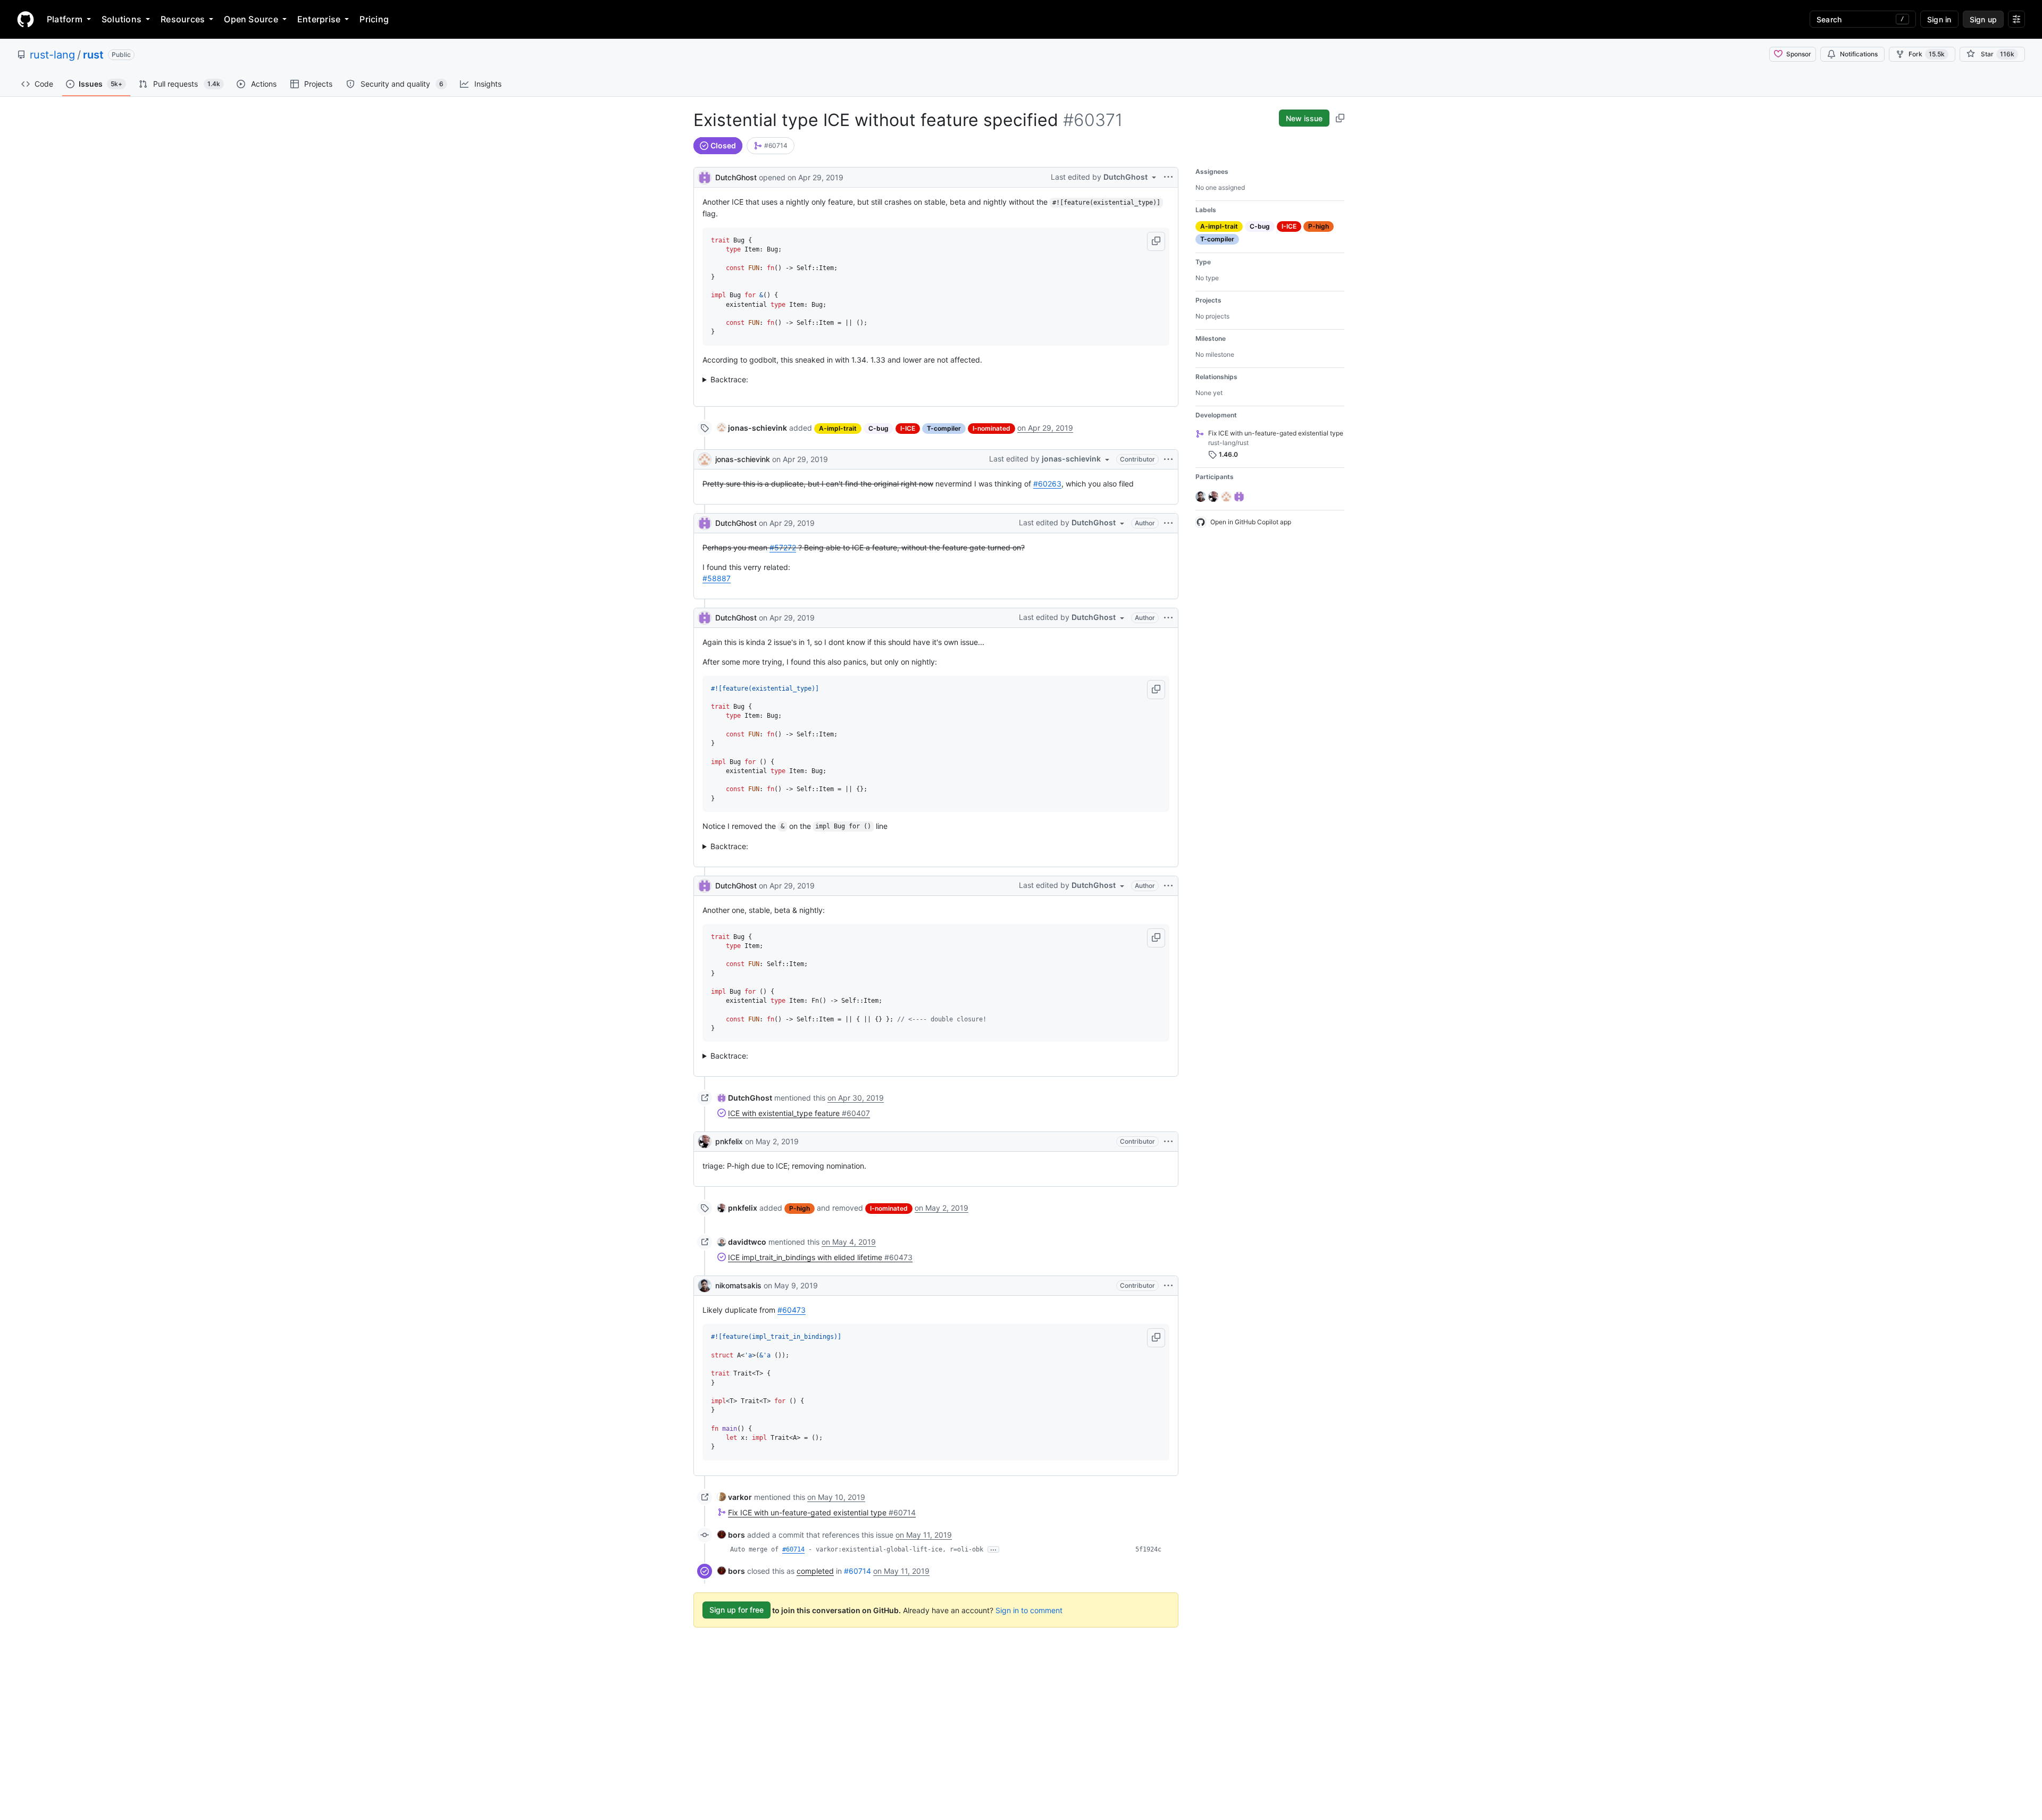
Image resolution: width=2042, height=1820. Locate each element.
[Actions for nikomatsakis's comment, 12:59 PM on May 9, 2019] (1168, 1286)
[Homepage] (26, 19)
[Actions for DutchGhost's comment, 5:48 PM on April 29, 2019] (1168, 523)
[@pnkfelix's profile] (705, 1142)
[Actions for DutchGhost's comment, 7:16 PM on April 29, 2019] (1168, 886)
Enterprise (319, 19)
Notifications (1859, 54)
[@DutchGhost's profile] (705, 176)
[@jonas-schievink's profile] (705, 459)
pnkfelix (729, 1141)
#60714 (793, 1549)
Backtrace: (729, 379)
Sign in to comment (1029, 1610)
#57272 (783, 547)
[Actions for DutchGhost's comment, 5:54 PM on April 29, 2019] (1168, 618)
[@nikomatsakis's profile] (705, 1286)
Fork (1927, 54)
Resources (183, 19)
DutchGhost (736, 177)
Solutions (122, 19)
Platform (65, 19)
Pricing (374, 19)
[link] (771, 146)
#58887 (717, 578)
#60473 (792, 1310)
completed (815, 1571)
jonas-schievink (743, 459)
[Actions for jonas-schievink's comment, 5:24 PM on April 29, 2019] (1168, 459)
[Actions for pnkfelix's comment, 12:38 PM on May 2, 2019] (1168, 1142)
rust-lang (52, 55)
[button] (1156, 241)
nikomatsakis (738, 1285)
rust (93, 55)
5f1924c (1148, 1549)
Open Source (251, 19)
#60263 (1047, 484)
